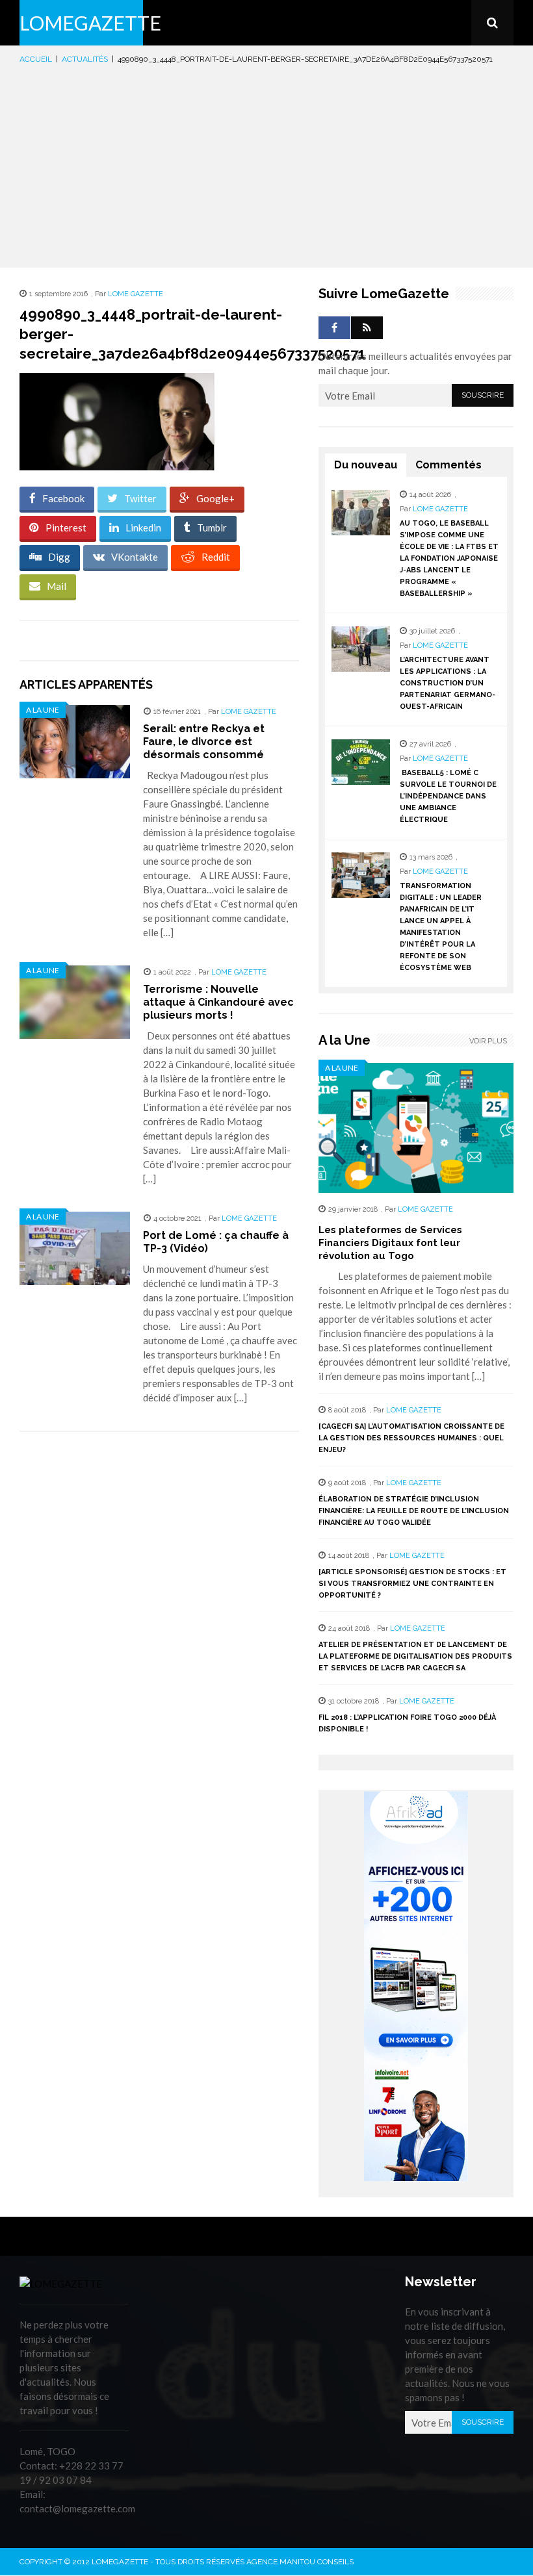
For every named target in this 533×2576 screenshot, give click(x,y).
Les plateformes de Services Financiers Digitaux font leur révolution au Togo (390, 1243)
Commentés (448, 465)
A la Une (43, 710)
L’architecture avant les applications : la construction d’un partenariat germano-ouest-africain (448, 683)
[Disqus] (159, 1625)
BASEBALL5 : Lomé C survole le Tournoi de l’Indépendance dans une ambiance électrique (448, 796)
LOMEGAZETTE (90, 23)
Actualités (85, 59)
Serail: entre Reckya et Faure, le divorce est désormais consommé (204, 742)
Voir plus (488, 1041)
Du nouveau (366, 465)
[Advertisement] (266, 164)
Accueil (36, 59)
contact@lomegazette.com (77, 2508)
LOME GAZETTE (136, 294)
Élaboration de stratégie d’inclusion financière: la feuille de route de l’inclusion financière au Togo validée (414, 1511)
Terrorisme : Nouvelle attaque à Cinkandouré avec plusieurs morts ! (218, 1002)
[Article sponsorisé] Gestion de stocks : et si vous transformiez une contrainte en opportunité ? (412, 1584)
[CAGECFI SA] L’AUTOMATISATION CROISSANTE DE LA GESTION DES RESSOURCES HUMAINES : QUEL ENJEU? (411, 1438)
